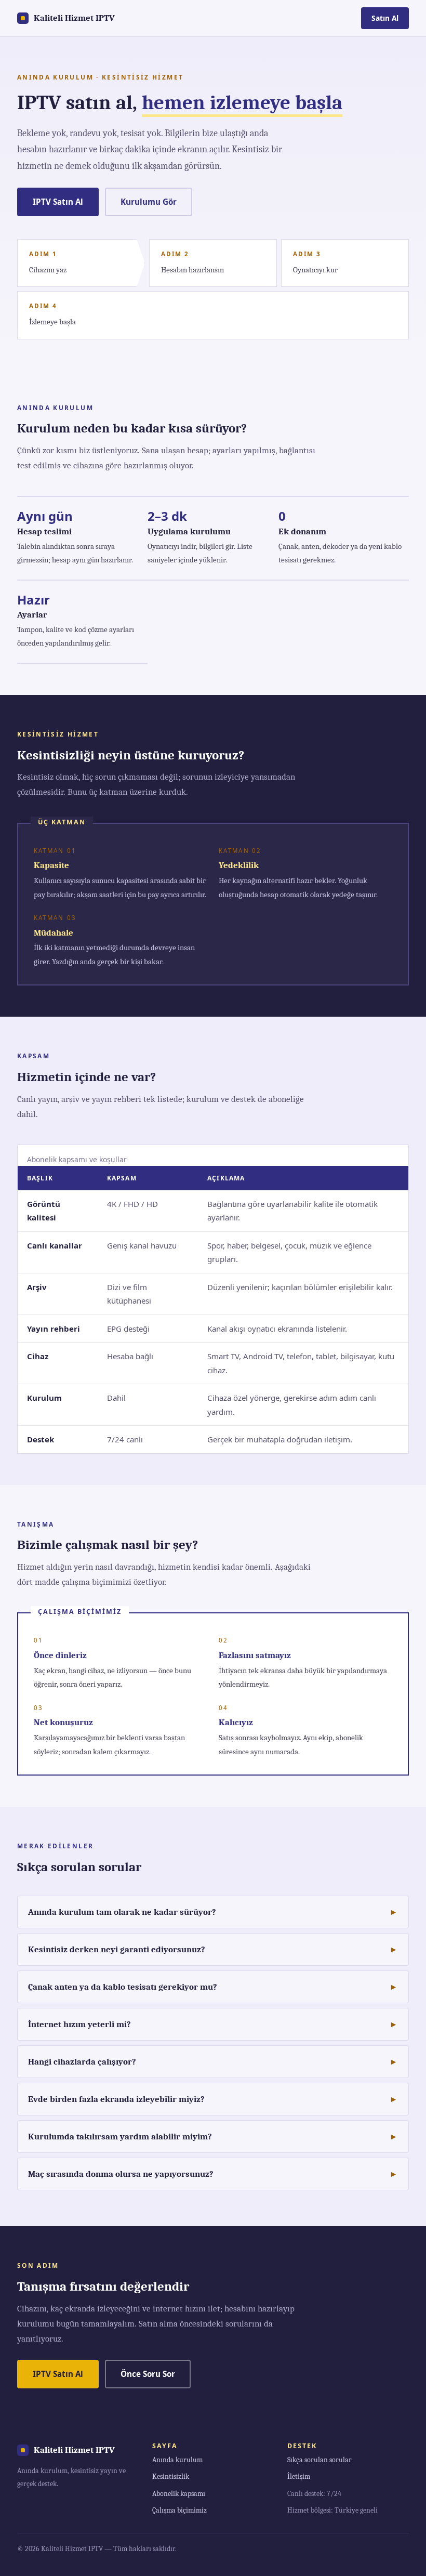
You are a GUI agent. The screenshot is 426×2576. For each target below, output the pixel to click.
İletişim (299, 2476)
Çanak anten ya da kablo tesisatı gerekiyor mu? (123, 1987)
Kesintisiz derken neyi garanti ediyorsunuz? (117, 1949)
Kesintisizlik (171, 2476)
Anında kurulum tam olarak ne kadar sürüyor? (122, 1912)
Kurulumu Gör (149, 202)
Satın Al (385, 18)
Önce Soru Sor (148, 2374)
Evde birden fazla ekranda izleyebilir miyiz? (116, 2099)
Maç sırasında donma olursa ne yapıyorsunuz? (121, 2174)
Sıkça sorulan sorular (319, 2460)
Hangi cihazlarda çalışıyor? (82, 2062)
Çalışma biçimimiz (179, 2510)
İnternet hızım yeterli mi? (79, 2024)
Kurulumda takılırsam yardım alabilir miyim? (120, 2137)
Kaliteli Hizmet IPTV (74, 18)
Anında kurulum (177, 2460)
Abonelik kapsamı (179, 2494)
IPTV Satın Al (58, 202)
